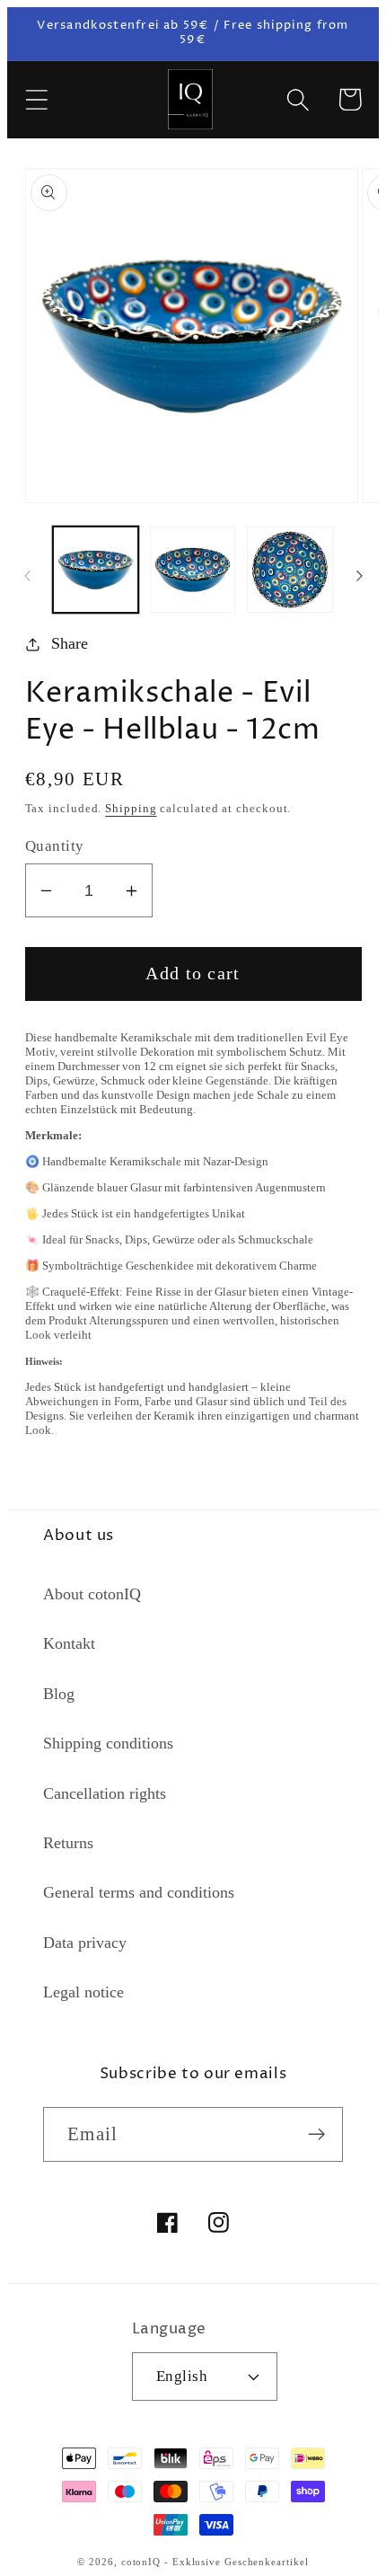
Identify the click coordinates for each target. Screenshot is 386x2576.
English (182, 2376)
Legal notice (83, 1992)
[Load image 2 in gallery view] (193, 569)
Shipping (131, 808)
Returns (68, 1843)
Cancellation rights (105, 1793)
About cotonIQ (92, 1594)
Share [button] (70, 643)
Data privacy (85, 1943)
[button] (36, 99)
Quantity (55, 846)
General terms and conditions (139, 1892)
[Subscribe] (316, 2134)
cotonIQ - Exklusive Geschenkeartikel (215, 2562)
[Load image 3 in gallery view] (289, 569)
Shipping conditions (108, 1743)
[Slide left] (27, 576)
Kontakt (69, 1643)
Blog (59, 1694)
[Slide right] (359, 576)
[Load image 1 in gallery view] (96, 569)
